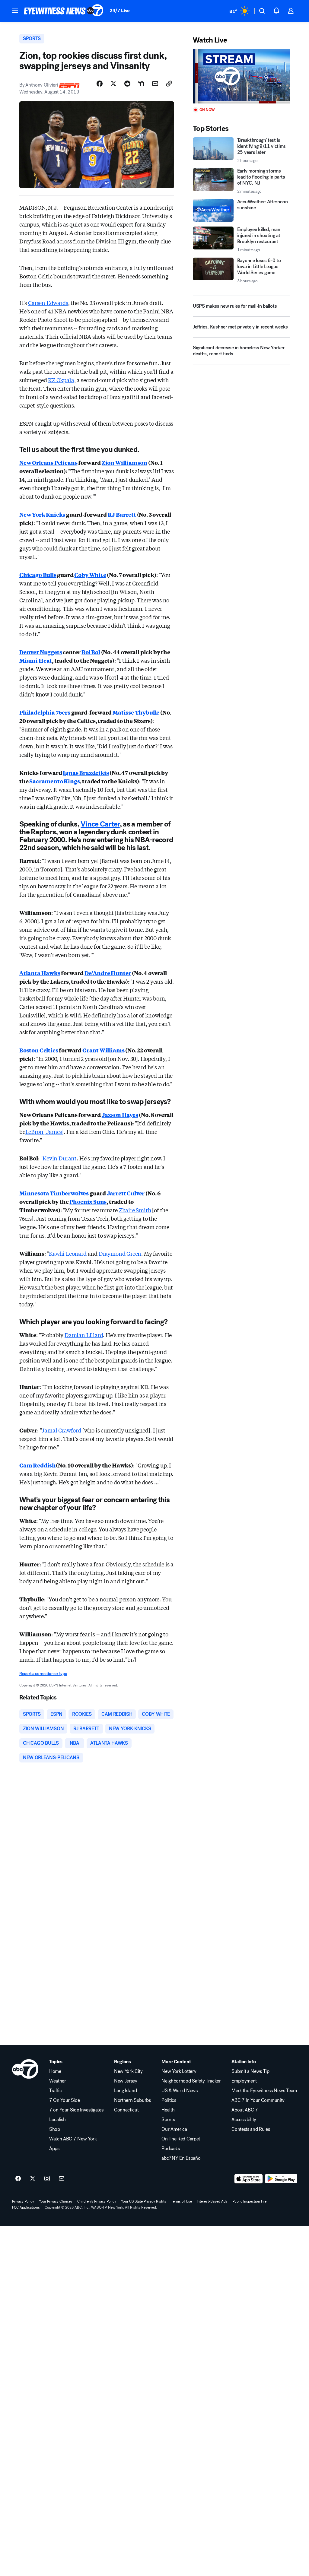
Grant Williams (103, 1050)
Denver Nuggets (41, 652)
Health (168, 2110)
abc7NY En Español (182, 2158)
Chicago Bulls (38, 575)
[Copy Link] (169, 84)
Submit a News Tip (250, 2071)
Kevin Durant (60, 1158)
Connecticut (126, 2110)
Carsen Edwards (48, 303)
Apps (54, 2149)
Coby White (90, 575)
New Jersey (126, 2081)
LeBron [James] (45, 1131)
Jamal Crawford (61, 1430)
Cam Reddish (38, 1465)
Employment (244, 2081)
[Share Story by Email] (155, 84)
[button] (15, 10)
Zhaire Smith (135, 1210)
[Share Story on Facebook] (100, 84)
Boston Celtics (39, 1050)
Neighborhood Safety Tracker (191, 2081)
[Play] (241, 76)
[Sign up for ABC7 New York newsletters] (62, 2179)
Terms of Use (182, 2201)
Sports (168, 2120)
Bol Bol (91, 652)
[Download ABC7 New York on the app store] (249, 2179)
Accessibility (244, 2120)
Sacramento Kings (54, 781)
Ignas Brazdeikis (86, 772)
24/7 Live (120, 10)
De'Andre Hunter (108, 973)
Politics (169, 2100)
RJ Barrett (122, 514)
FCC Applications (26, 2207)
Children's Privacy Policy (97, 2201)
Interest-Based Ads (212, 2201)
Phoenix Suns (88, 1201)
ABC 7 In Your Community (258, 2100)
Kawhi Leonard (68, 1253)
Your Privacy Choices (56, 2201)
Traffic (56, 2091)
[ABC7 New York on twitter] (33, 2179)
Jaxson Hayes (120, 1115)
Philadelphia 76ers (45, 712)
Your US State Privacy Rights (144, 2201)
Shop (55, 2129)
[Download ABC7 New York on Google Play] (281, 2179)
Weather (58, 2081)
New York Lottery (179, 2071)
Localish (57, 2120)
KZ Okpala (61, 380)
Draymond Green (120, 1253)
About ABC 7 (245, 2110)
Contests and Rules (251, 2129)
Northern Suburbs (132, 2100)
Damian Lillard (84, 1335)
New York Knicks (42, 514)
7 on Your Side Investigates (76, 2110)
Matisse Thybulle (136, 712)
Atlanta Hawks (40, 973)
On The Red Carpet (181, 2139)
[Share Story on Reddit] (127, 84)
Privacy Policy (23, 2201)
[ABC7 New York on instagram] (47, 2179)
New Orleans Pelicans (48, 462)
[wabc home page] (25, 2069)
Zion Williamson (124, 462)
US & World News (179, 2091)
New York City (128, 2071)
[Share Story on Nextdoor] (141, 84)
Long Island (125, 2091)
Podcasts (170, 2149)
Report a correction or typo (43, 1674)
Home (55, 2071)
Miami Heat (36, 660)
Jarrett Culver (126, 1193)
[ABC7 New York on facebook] (18, 2179)
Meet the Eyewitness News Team (264, 2091)
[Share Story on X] (113, 84)
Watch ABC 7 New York (73, 2139)
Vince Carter (100, 824)
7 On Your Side (65, 2100)
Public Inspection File (249, 2201)
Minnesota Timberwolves (54, 1193)
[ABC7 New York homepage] (64, 11)
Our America (174, 2129)
